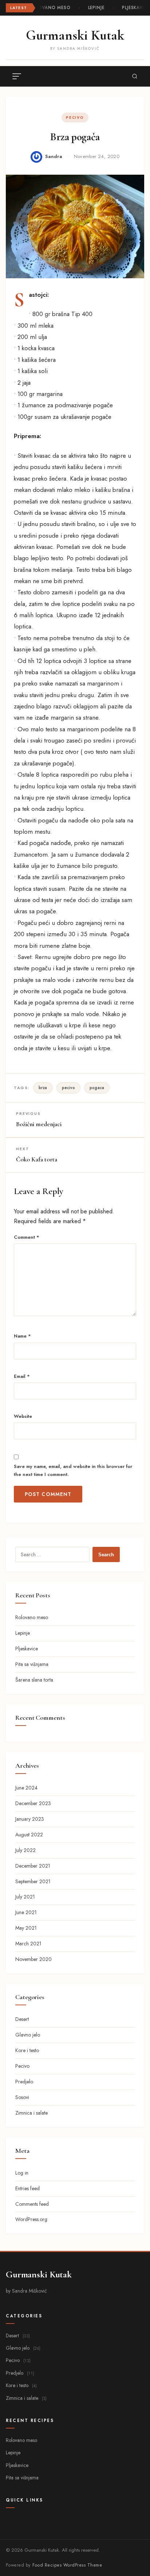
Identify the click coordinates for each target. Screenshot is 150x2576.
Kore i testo (27, 2050)
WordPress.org (31, 2219)
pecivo (68, 1088)
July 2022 (25, 1850)
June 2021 (26, 1912)
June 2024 (26, 1788)
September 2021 (33, 1881)
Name (22, 1336)
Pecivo (75, 118)
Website (23, 1416)
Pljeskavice (136, 8)
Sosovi (22, 2097)
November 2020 (33, 1959)
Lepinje (96, 8)
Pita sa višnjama (32, 1664)
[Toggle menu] (17, 76)
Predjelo (24, 2082)
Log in (22, 2173)
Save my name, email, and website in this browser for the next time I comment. (73, 1470)
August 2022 (29, 1835)
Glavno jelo (28, 2035)
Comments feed (32, 2204)
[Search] (135, 76)
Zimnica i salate (31, 2113)
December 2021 (33, 1866)
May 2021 (26, 1928)
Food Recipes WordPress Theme (67, 2565)
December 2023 (33, 1803)
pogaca (97, 1088)
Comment (27, 1237)
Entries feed (27, 2188)
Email (22, 1376)
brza (43, 1088)
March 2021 (28, 1944)
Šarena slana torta (34, 1680)
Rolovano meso (49, 8)
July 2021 (25, 1897)
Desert (22, 2019)
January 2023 (30, 1819)
